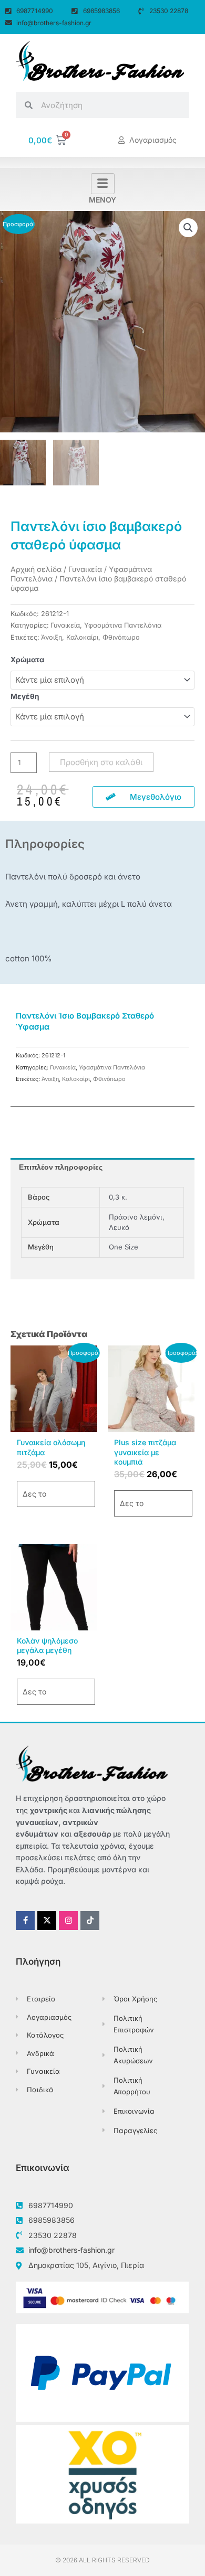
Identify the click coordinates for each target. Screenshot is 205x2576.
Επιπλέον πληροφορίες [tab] (61, 1167)
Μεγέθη (25, 696)
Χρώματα (27, 660)
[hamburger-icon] (103, 184)
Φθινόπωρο (121, 637)
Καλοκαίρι (82, 637)
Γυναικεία (85, 569)
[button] (188, 228)
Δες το (34, 1494)
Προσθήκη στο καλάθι (101, 762)
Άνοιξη (52, 637)
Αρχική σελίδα (36, 569)
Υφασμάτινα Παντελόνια (123, 625)
